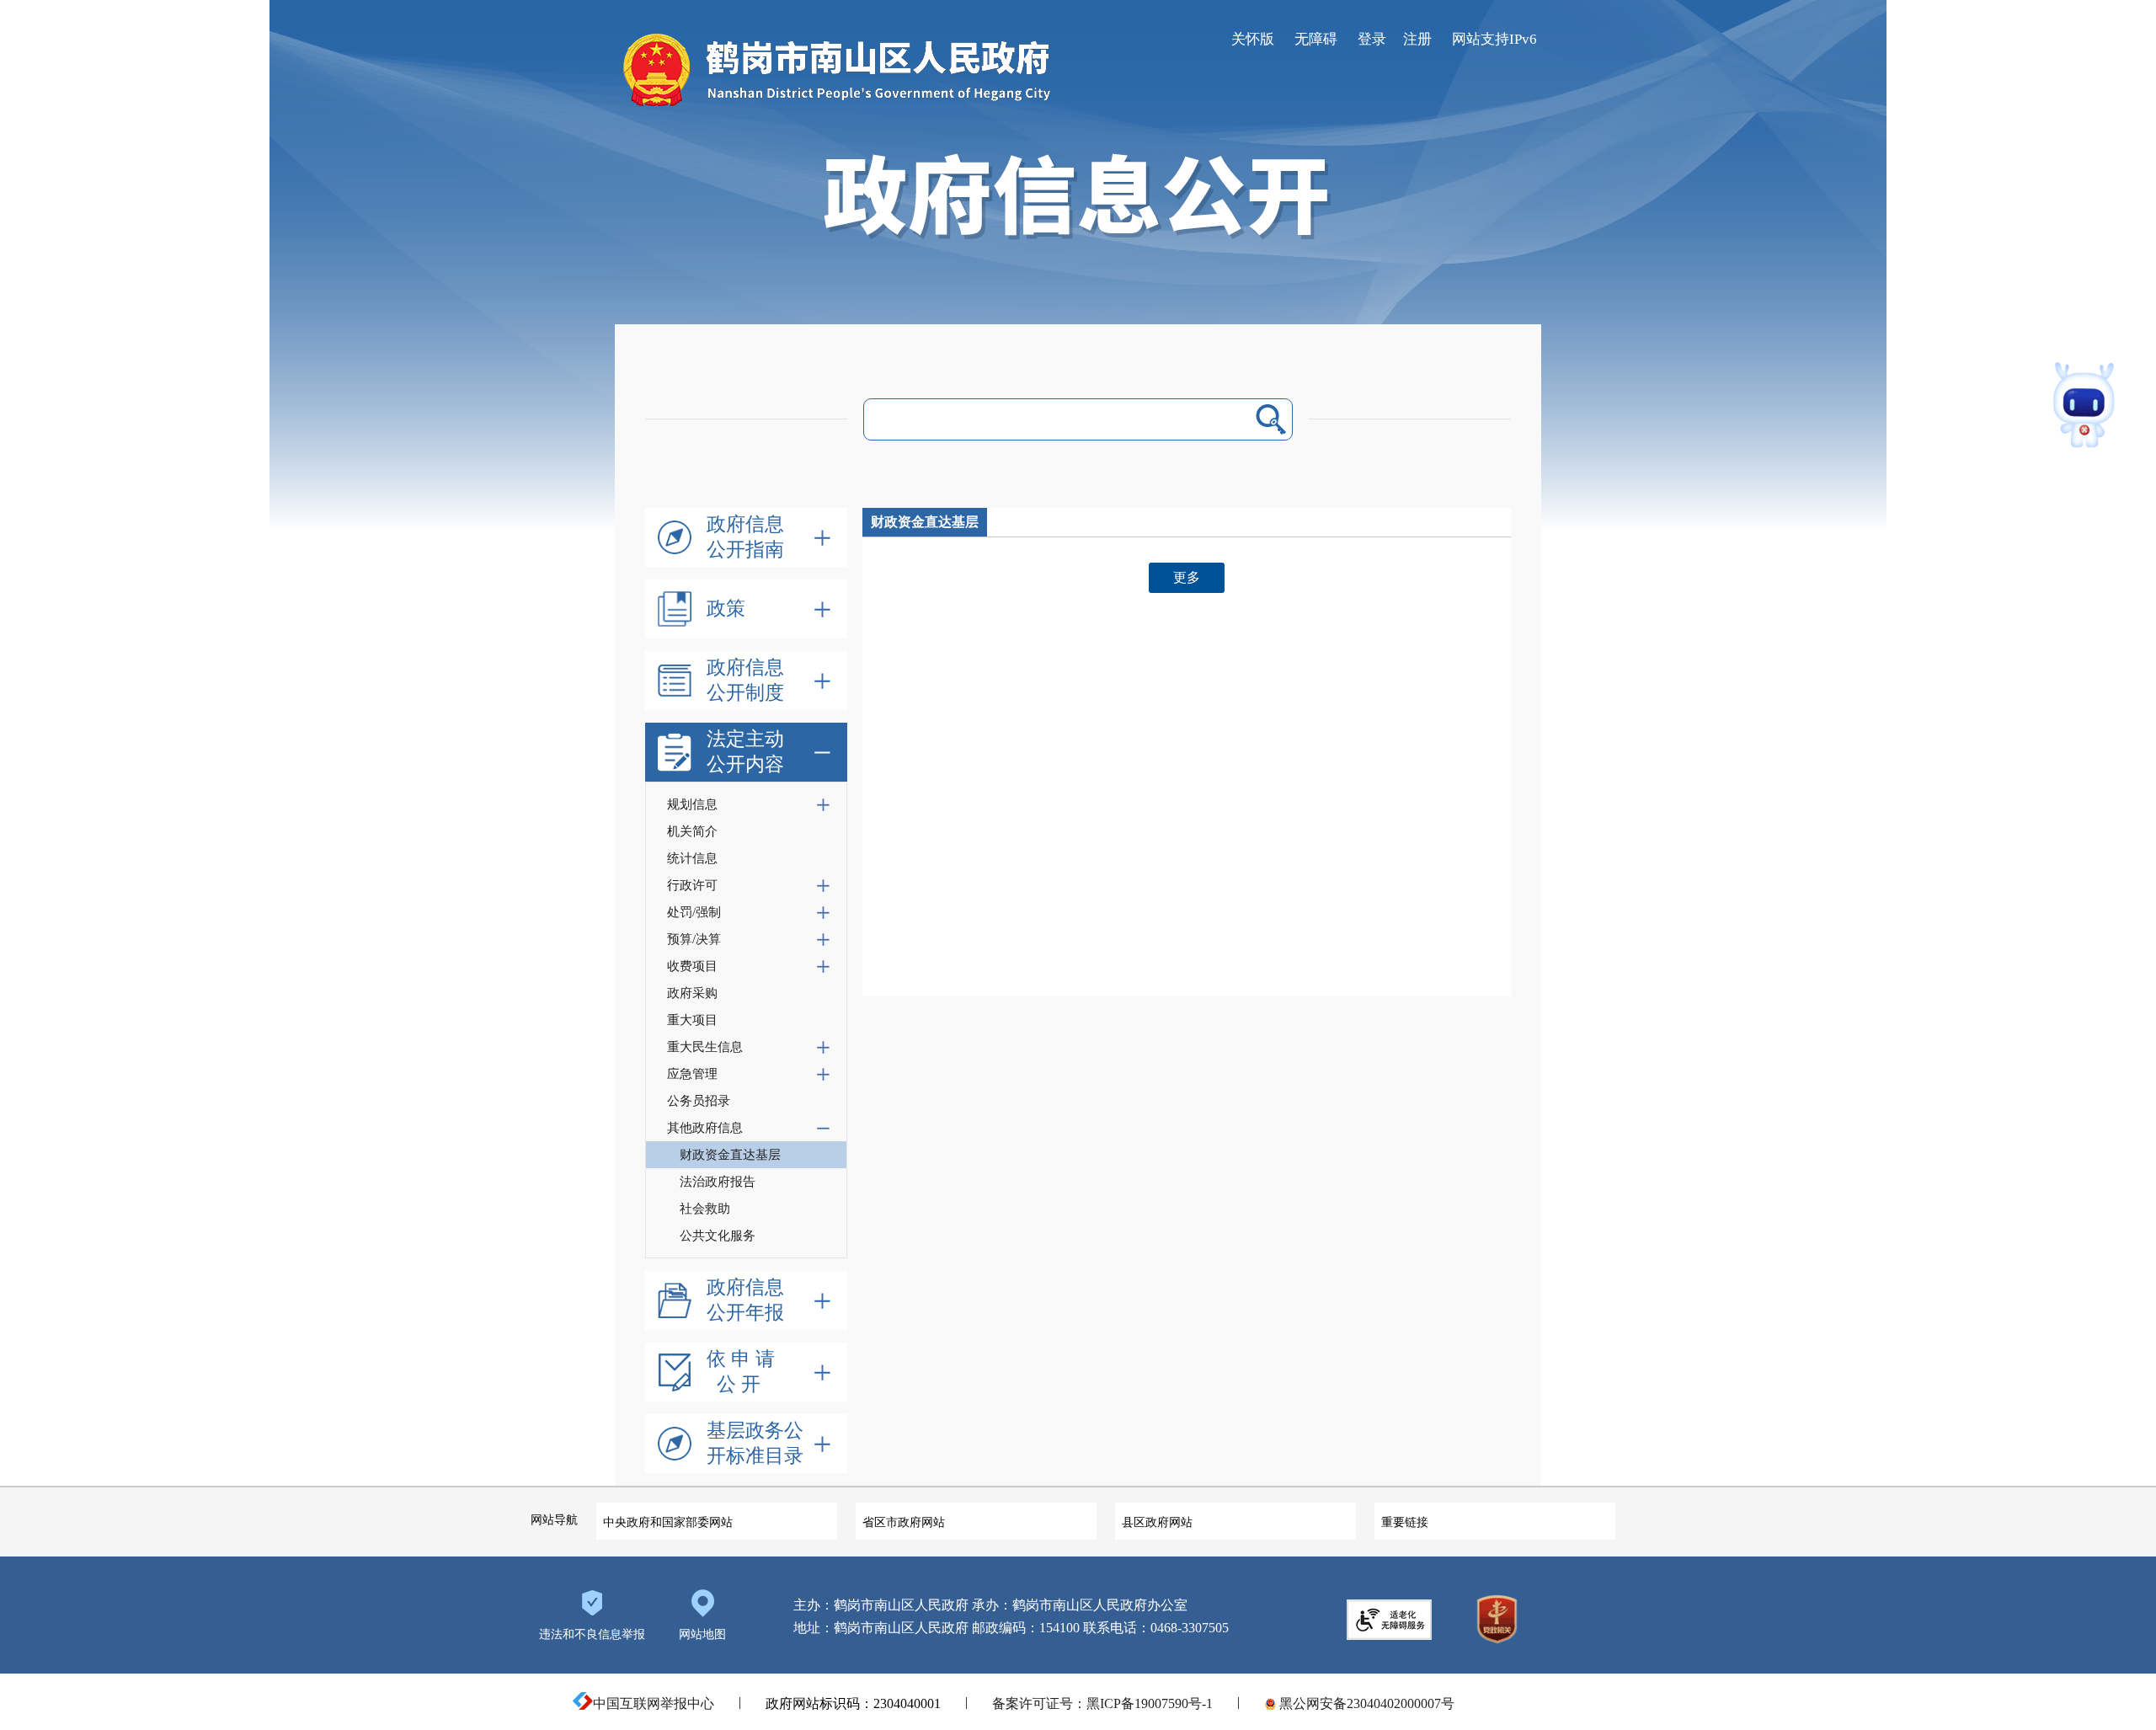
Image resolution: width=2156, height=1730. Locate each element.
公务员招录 (699, 1101)
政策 (726, 609)
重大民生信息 (705, 1047)
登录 (1372, 39)
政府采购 (692, 993)
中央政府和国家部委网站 (668, 1522)
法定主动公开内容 (745, 752)
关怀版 (1253, 39)
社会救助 (705, 1209)
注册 (1417, 39)
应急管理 (692, 1074)
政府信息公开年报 (745, 1300)
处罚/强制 (694, 912)
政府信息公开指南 (745, 537)
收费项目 (692, 966)
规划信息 (692, 804)
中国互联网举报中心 (654, 1703)
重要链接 (1405, 1522)
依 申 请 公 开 (741, 1372)
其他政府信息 (705, 1128)
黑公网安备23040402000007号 (1365, 1703)
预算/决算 (694, 939)
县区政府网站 (1157, 1522)
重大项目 (692, 1020)
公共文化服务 (718, 1236)
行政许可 (692, 885)
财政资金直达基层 (730, 1155)
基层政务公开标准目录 (755, 1443)
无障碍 (1316, 39)
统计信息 (692, 858)
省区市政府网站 (904, 1522)
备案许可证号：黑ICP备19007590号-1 (1102, 1703)
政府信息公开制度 (745, 680)
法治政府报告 (718, 1182)
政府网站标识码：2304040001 (853, 1703)
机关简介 (692, 831)
